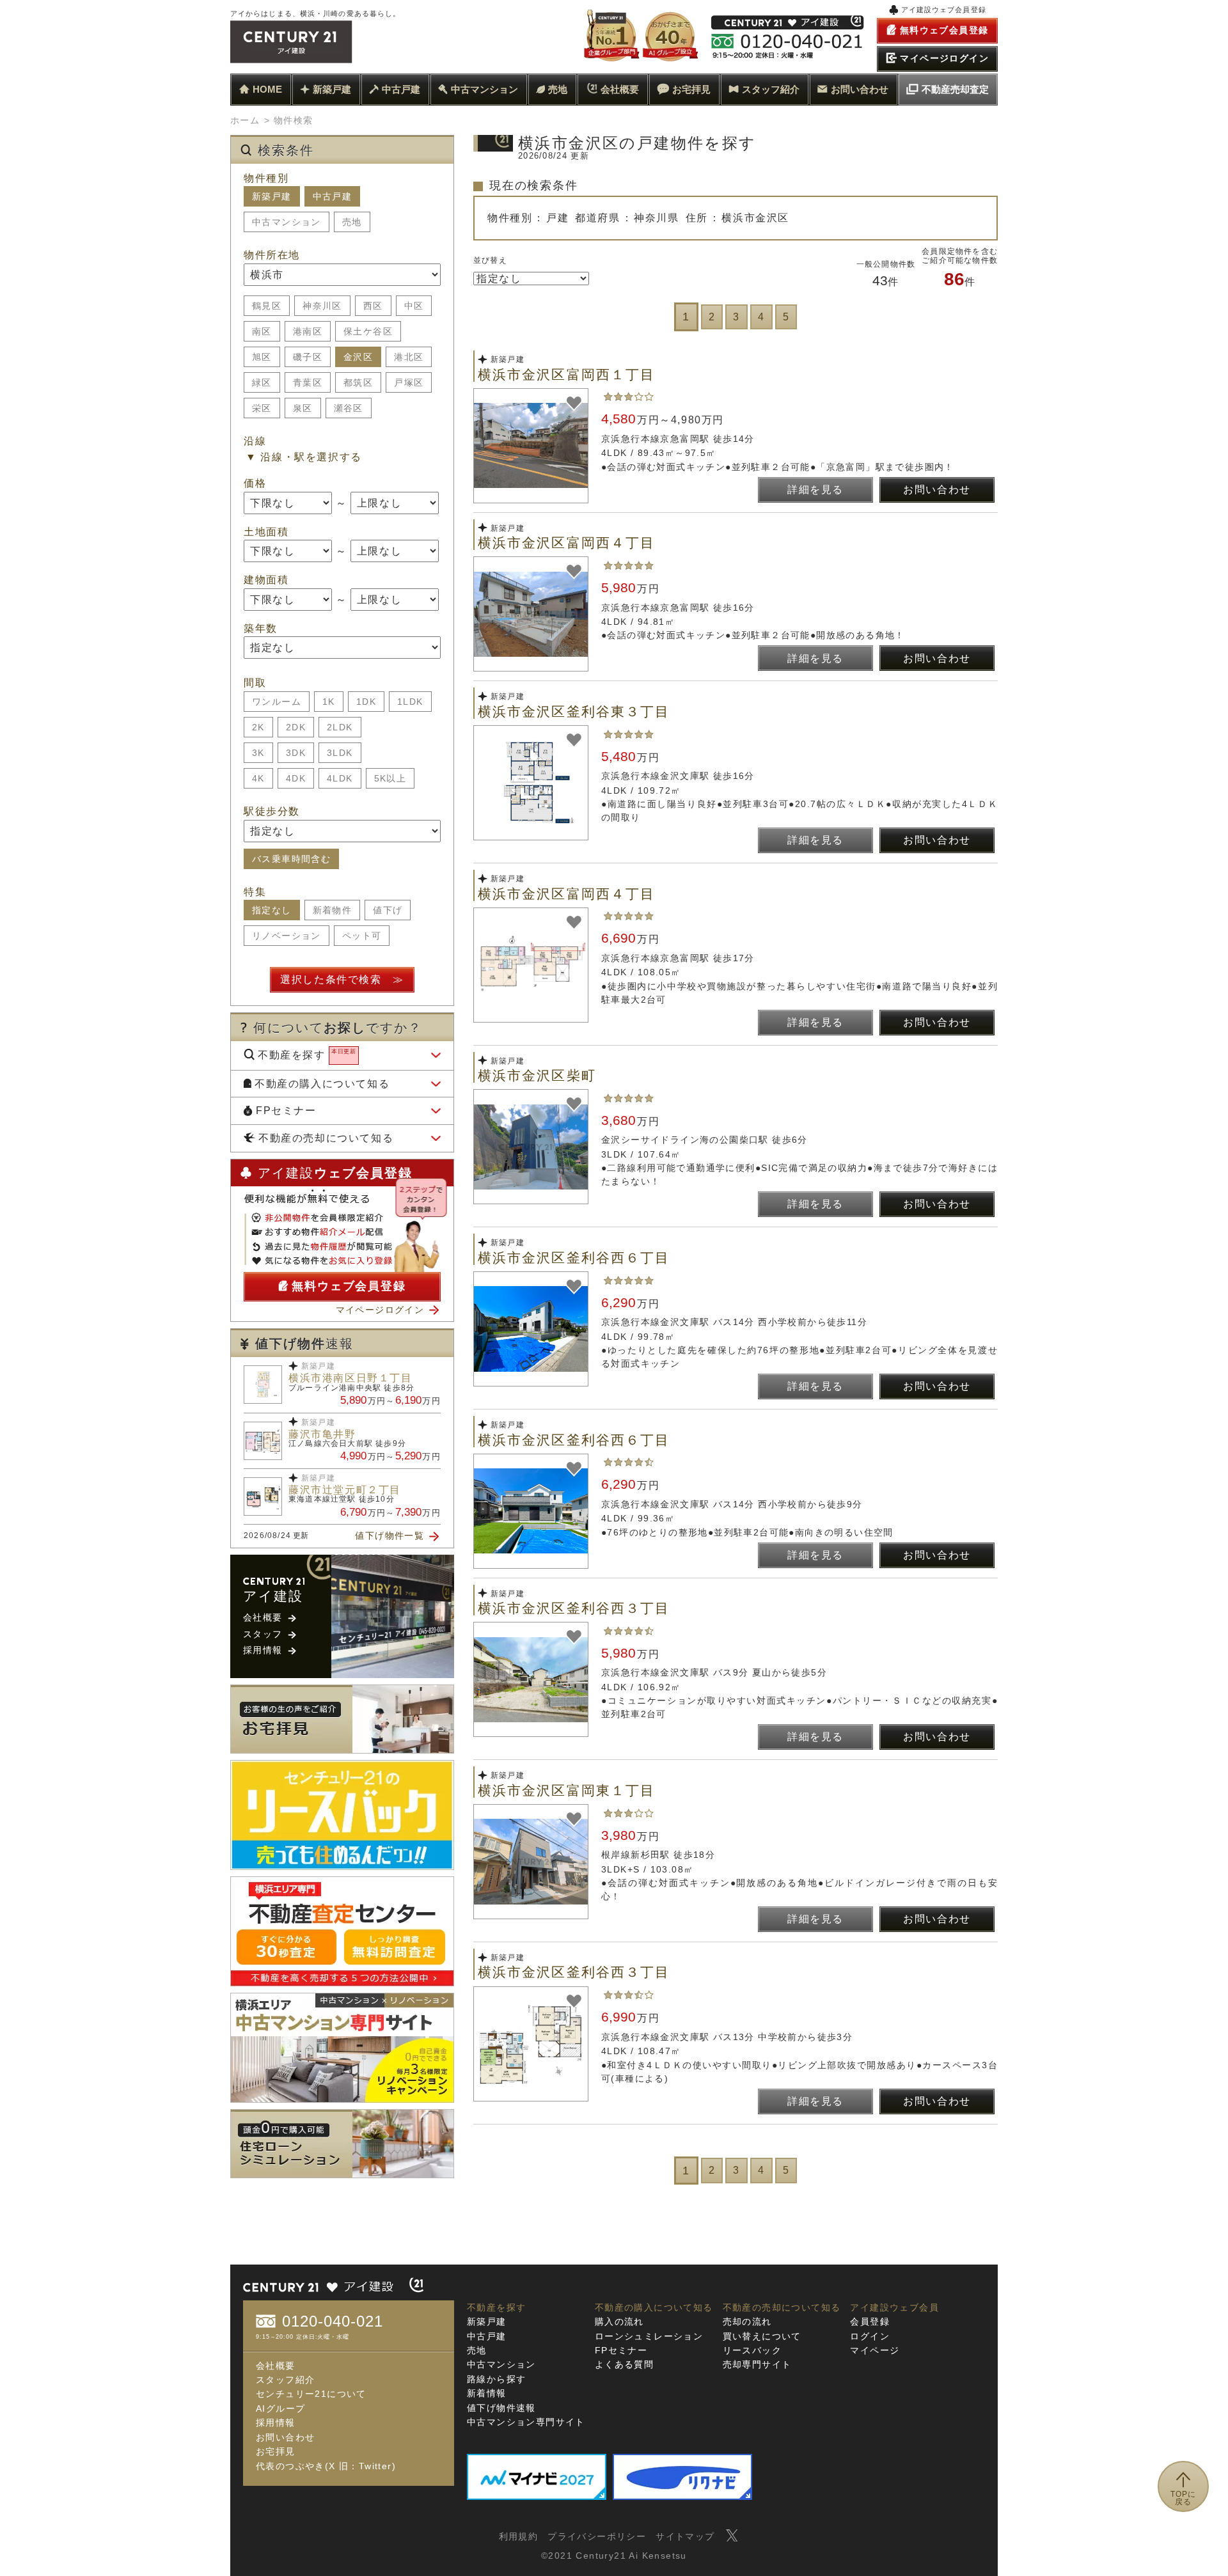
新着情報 (487, 2393)
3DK (296, 753)
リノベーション (287, 936)
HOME (267, 89)
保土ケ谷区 (368, 331)
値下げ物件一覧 (390, 1535)
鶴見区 (267, 306)
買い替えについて (762, 2336)
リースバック (752, 2350)
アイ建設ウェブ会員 (894, 2307)
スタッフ (263, 1634)
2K (258, 727)
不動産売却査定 (955, 89)
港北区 (409, 357)
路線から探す (496, 2379)
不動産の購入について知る (322, 1084)
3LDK (340, 753)
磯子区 (308, 357)
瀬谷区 (349, 408)
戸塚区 (409, 382)
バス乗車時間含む (291, 859)
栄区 (262, 408)
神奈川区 (322, 306)
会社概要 (620, 89)
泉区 (303, 408)
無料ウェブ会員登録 (349, 1286)
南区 (262, 331)
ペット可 (362, 936)
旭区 (262, 357)
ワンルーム (277, 702)
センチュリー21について (311, 2394)
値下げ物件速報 (501, 2408)
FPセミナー (286, 1111)
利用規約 (519, 2536)
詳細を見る (815, 490)
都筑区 (358, 382)
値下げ (388, 910)
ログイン (870, 2336)
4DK (296, 778)
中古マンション (484, 89)
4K (258, 778)
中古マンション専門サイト (526, 2422)
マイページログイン (380, 1310)
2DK (296, 727)
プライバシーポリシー (597, 2536)
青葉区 (308, 382)
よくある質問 (624, 2364)
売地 (558, 89)
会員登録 (870, 2321)
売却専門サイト (757, 2364)
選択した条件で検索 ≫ (342, 979)
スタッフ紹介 (771, 89)
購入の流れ (619, 2321)
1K (329, 702)
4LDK (340, 778)
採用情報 (263, 1650)
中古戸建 (401, 89)
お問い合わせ (860, 89)
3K (258, 753)
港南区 (308, 331)
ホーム (245, 120)
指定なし (272, 910)
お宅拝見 (691, 89)
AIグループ (280, 2408)
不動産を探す (307, 1054)
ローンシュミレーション (649, 2336)
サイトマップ (685, 2536)
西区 (373, 306)
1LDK (410, 702)
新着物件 (333, 910)
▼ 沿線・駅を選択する (304, 457)
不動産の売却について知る (326, 1138)
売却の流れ (747, 2321)
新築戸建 (332, 89)
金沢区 (358, 357)
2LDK (340, 727)
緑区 (262, 382)
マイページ (875, 2350)
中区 (414, 306)
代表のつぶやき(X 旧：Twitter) (326, 2466)
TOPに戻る (1184, 2498)
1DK (366, 702)
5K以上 (390, 778)
